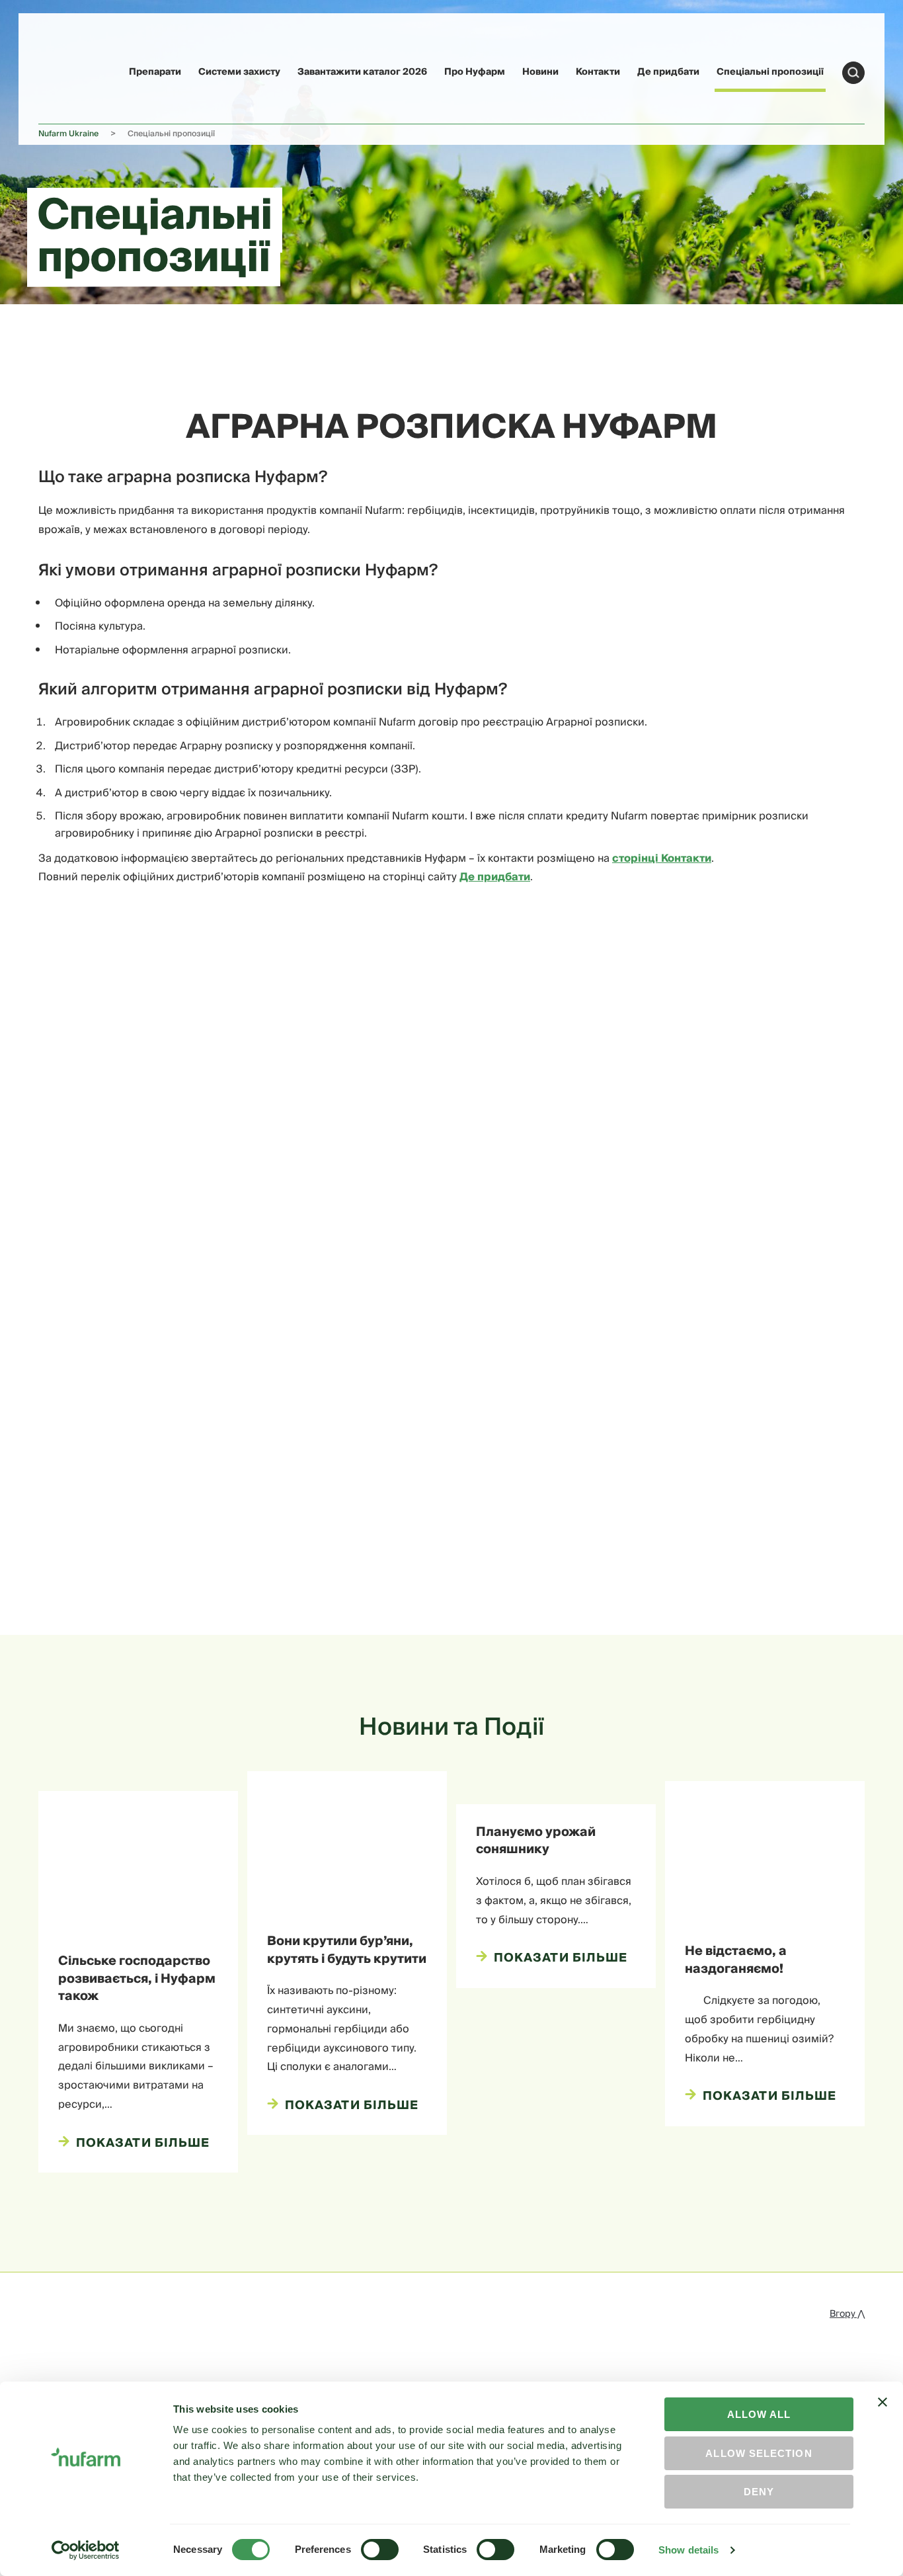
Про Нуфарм (475, 72)
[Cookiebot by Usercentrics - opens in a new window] (86, 2550)
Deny (759, 2492)
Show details (688, 2550)
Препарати (155, 72)
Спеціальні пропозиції (770, 72)
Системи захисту (239, 72)
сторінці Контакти (662, 858)
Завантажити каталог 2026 (362, 72)
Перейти (853, 73)
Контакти (598, 72)
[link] (69, 70)
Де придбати (668, 72)
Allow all (759, 2414)
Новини (540, 72)
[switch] (380, 2550)
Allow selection (759, 2453)
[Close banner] (883, 2414)
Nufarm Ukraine (68, 134)
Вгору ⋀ (847, 2314)
